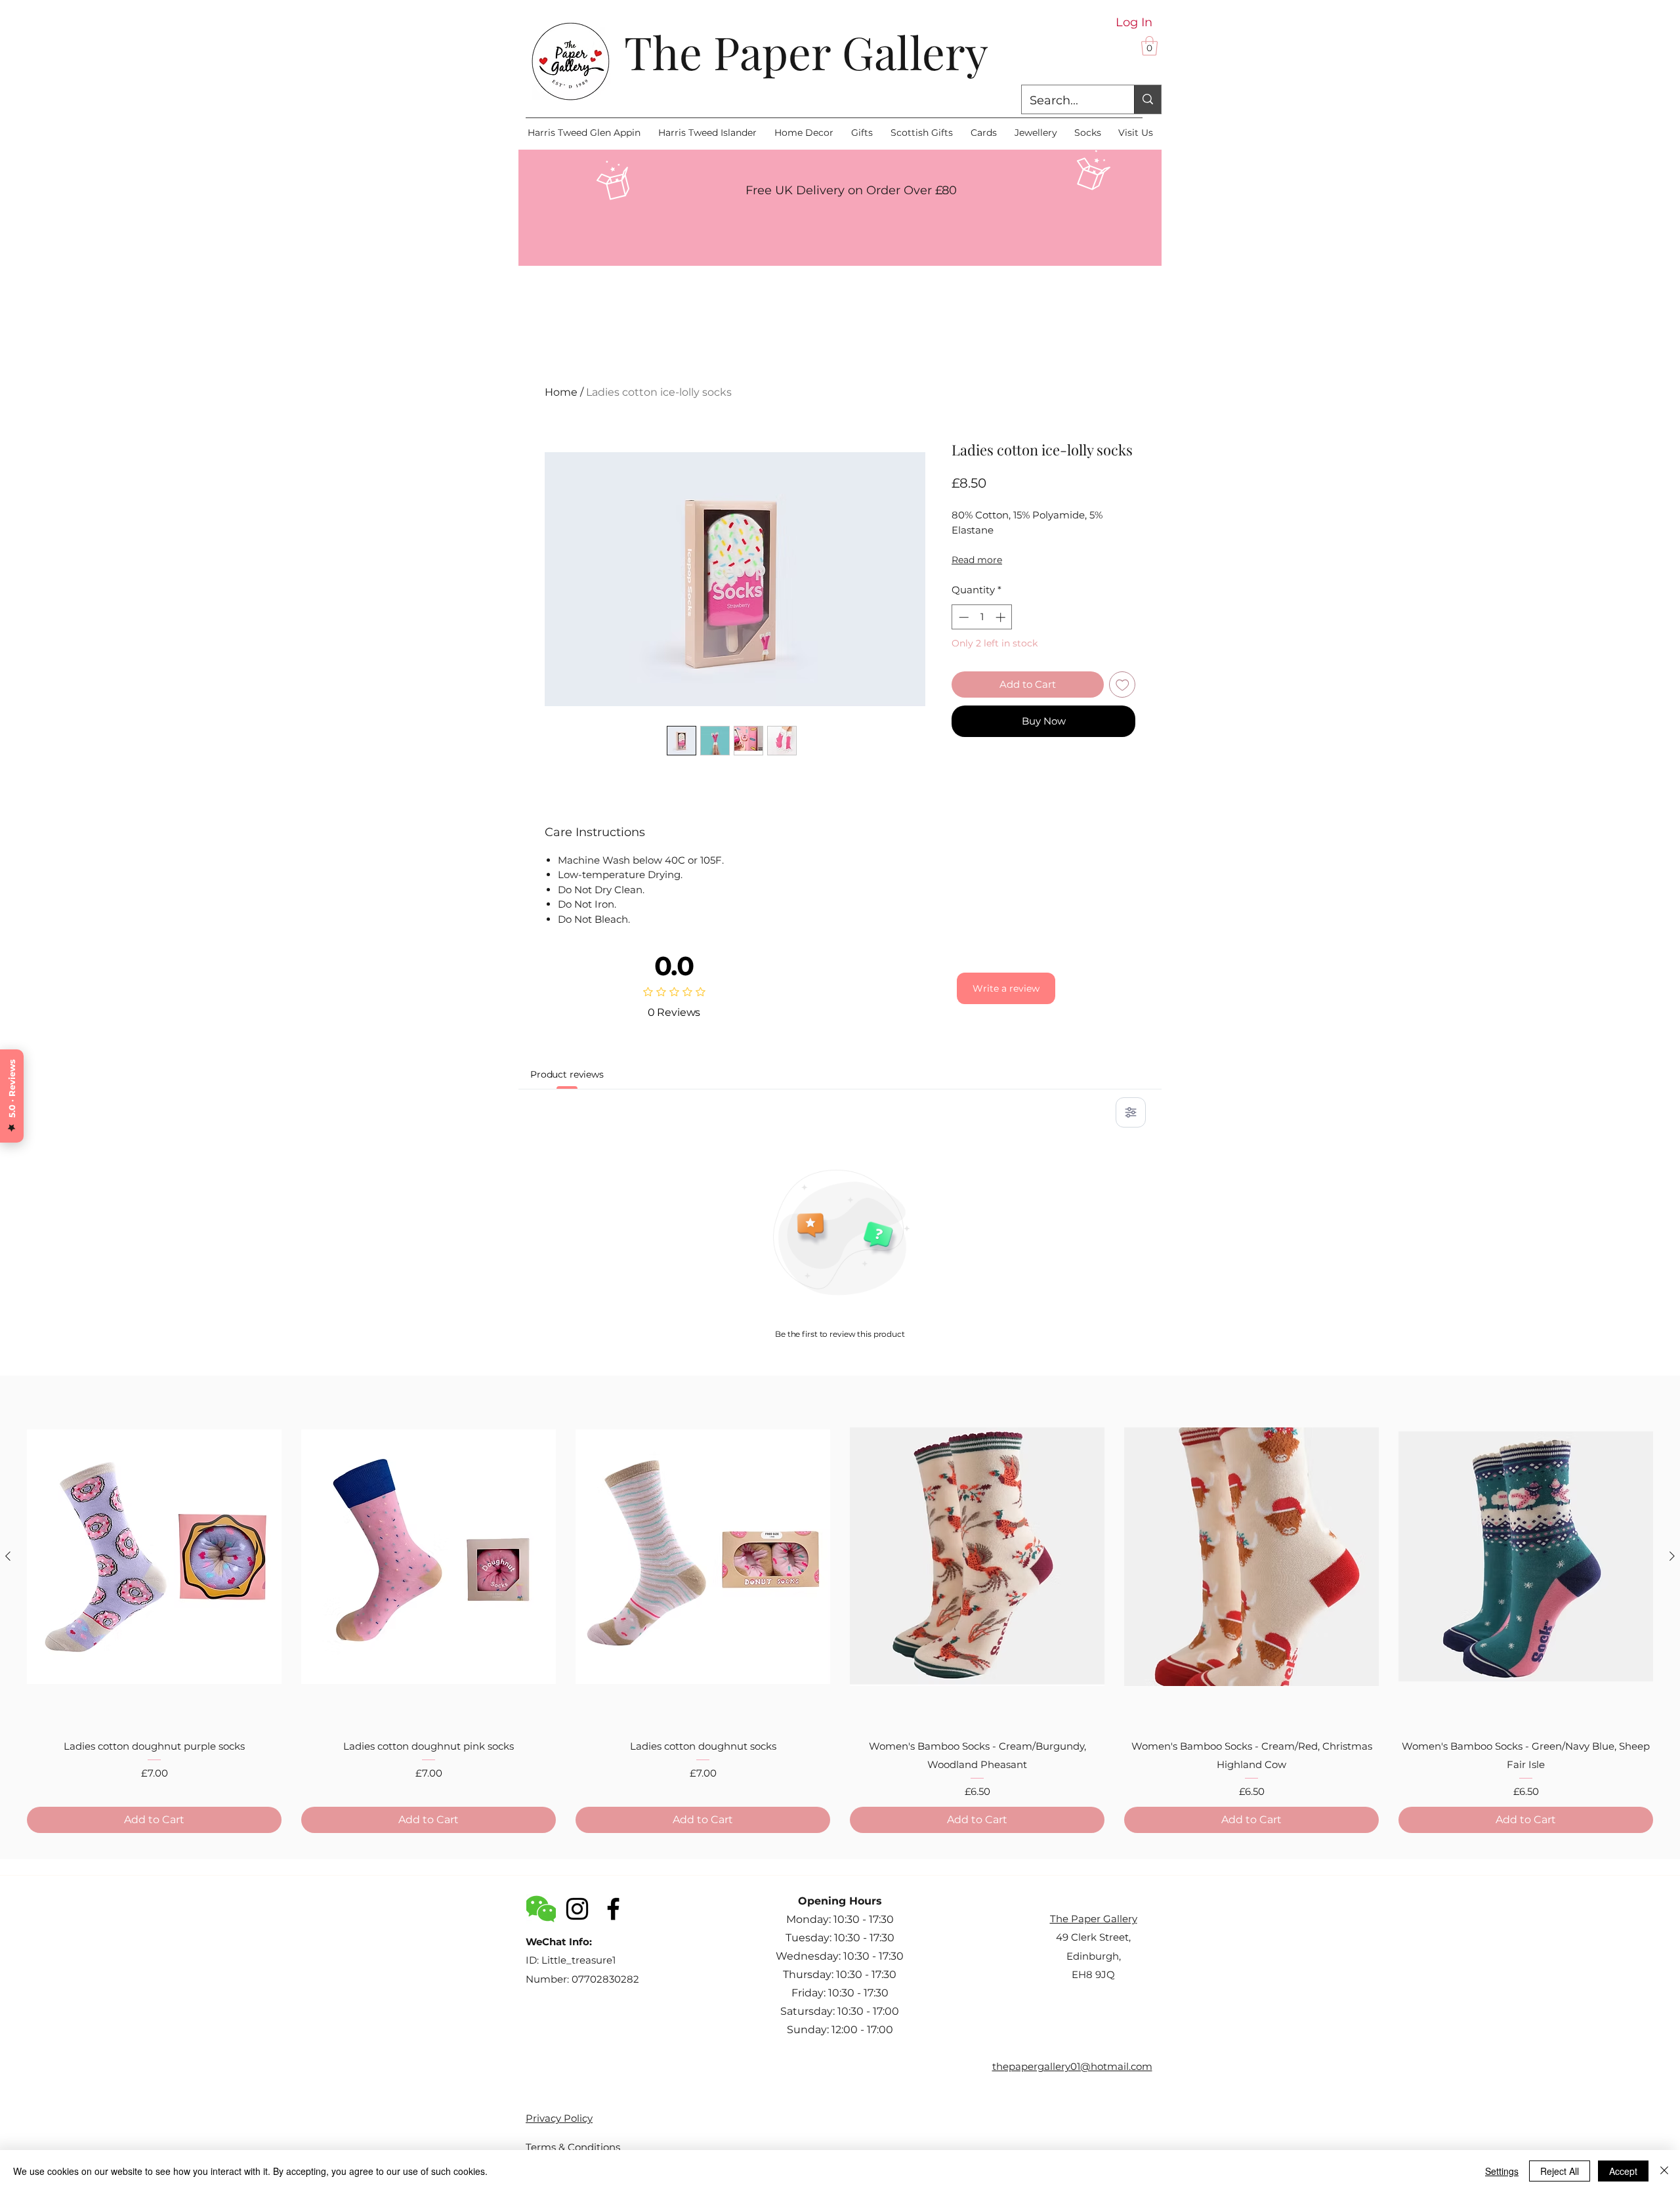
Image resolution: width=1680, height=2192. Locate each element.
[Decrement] (962, 617)
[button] (1149, 46)
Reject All (1560, 2171)
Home (561, 392)
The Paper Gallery (806, 51)
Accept (1623, 2171)
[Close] (1664, 2171)
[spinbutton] (982, 617)
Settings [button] (1502, 2171)
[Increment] (1002, 617)
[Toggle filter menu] (1131, 1112)
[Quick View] (154, 1556)
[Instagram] (577, 1909)
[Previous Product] (8, 1556)
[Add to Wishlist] (1123, 685)
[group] (840, 1610)
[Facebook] (613, 1909)
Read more (977, 560)
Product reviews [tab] (567, 1074)
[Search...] (1147, 99)
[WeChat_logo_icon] (541, 1909)
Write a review (1006, 988)
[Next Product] (1672, 1556)
